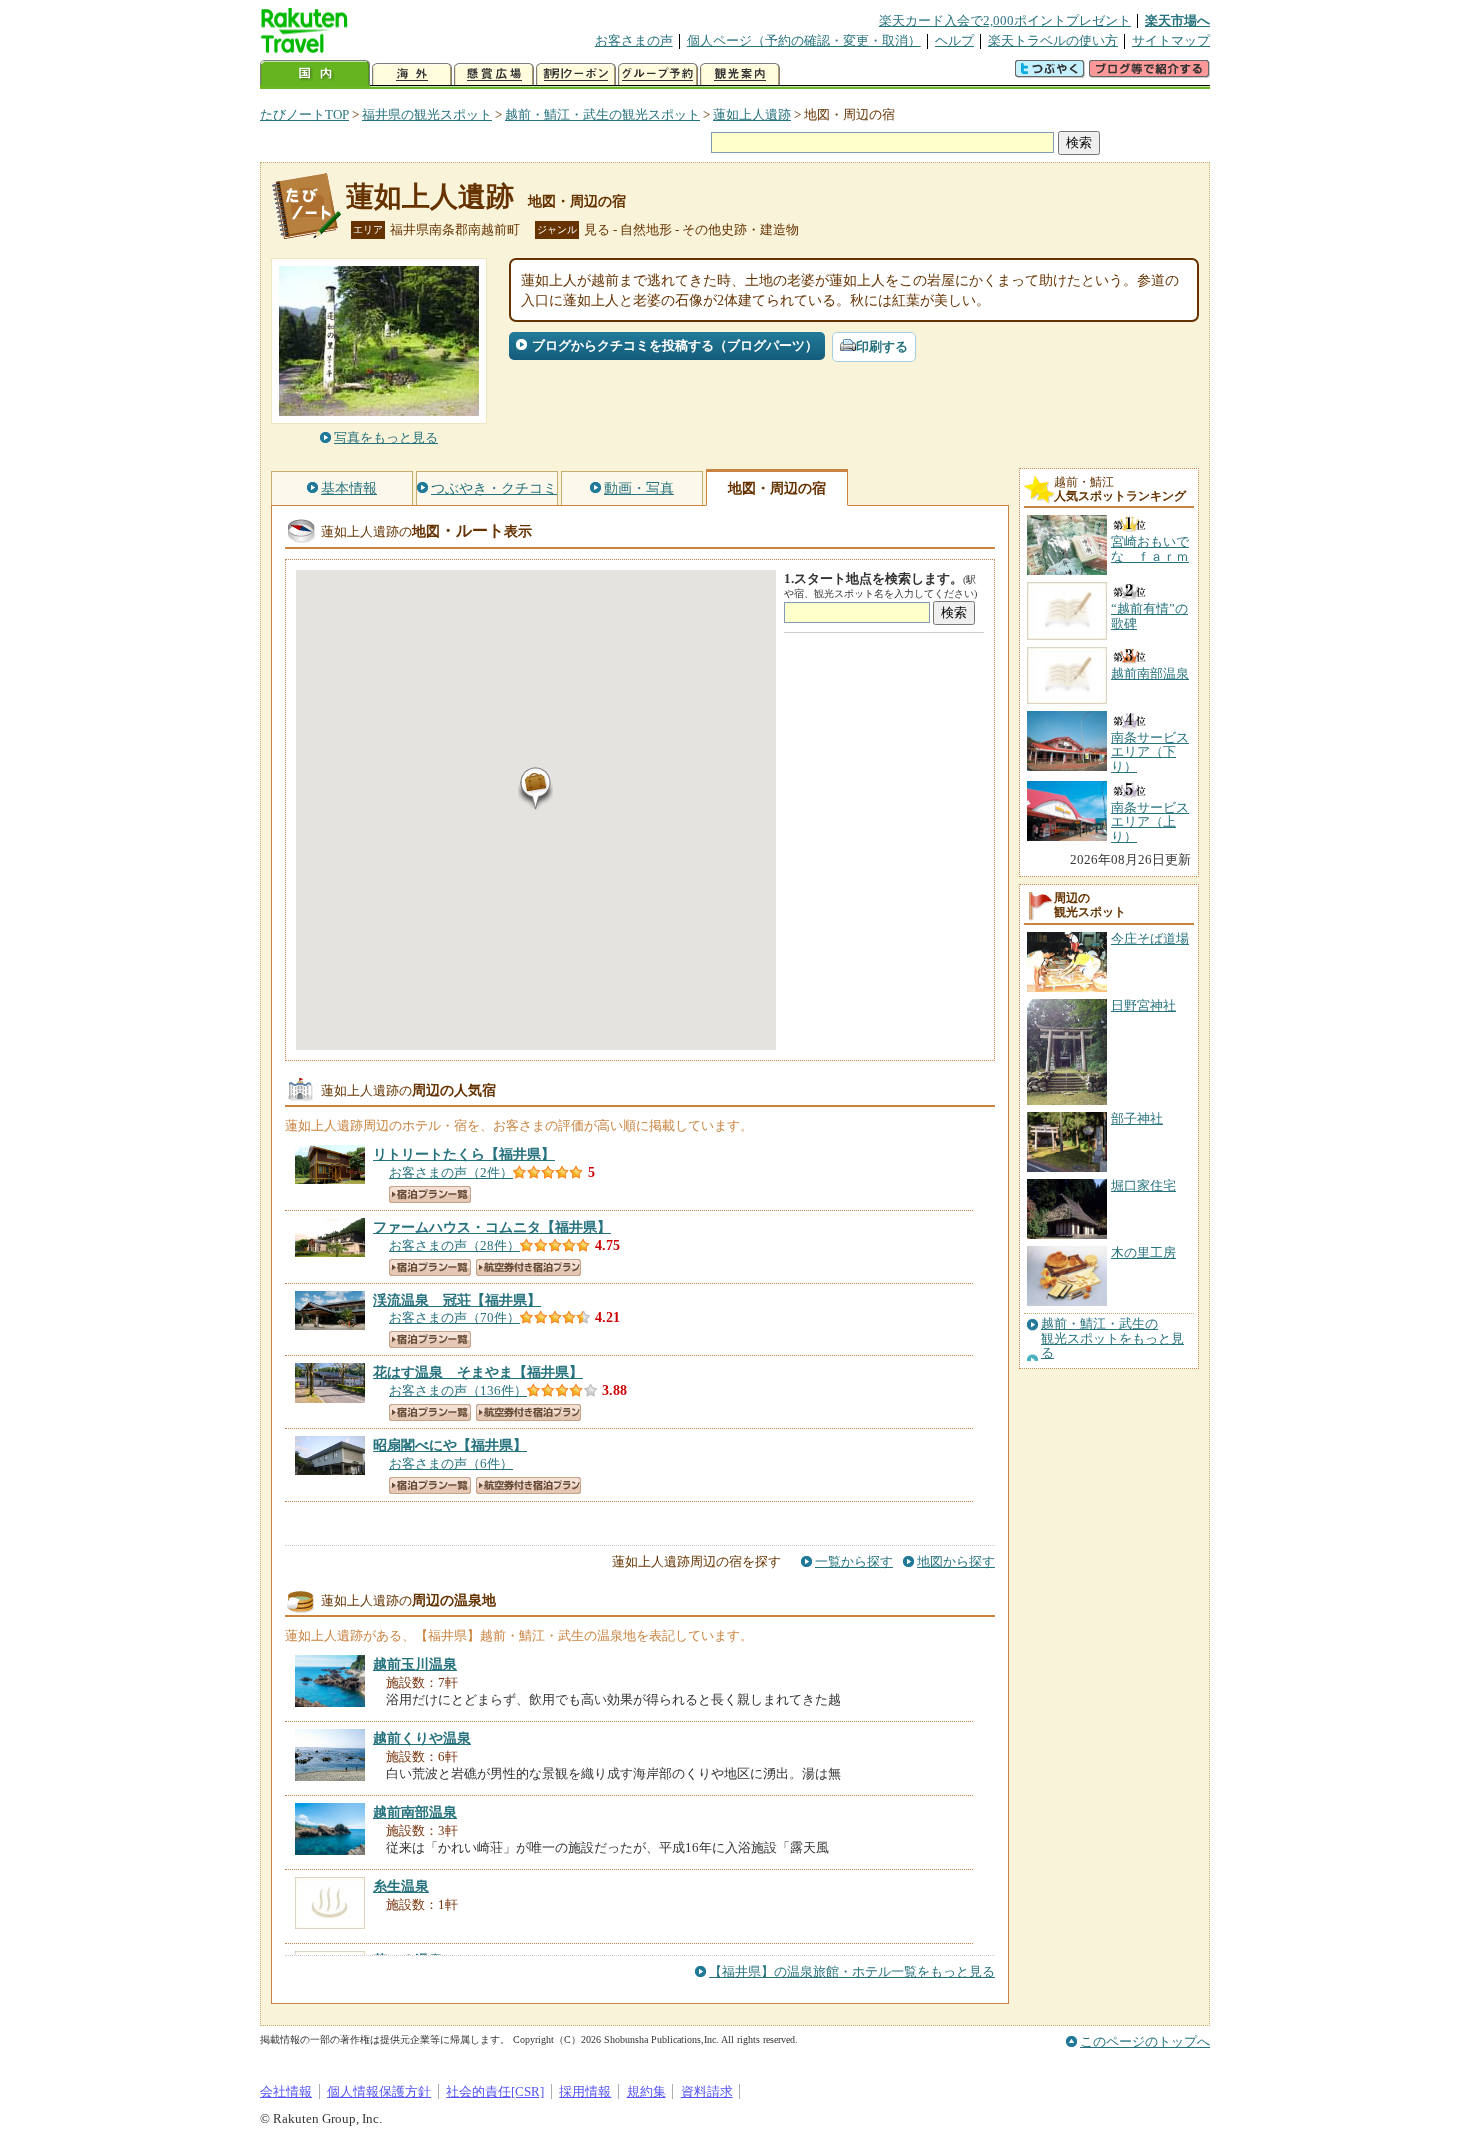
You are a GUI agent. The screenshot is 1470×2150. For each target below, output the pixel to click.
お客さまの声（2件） (451, 1172)
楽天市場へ (1177, 20)
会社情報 (286, 2091)
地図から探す (956, 1561)
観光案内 (740, 74)
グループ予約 (658, 74)
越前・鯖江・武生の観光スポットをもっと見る (1112, 1338)
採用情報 (585, 2091)
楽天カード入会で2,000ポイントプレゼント (1005, 20)
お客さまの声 (634, 40)
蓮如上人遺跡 (752, 114)
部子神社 (1137, 1118)
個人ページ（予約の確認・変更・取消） (804, 40)
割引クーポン (576, 74)
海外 (412, 74)
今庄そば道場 (1150, 938)
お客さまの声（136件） (458, 1390)
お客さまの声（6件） (451, 1463)
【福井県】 (464, 1154)
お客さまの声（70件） (454, 1317)
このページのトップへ (1145, 2041)
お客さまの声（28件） (454, 1245)
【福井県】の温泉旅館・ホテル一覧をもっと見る (852, 1971)
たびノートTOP (304, 114)
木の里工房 (1143, 1252)
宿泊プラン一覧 (430, 1194)
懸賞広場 (494, 74)
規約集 (646, 2091)
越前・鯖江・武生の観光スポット (602, 114)
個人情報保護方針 (379, 2091)
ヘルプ (954, 40)
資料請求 (707, 2091)
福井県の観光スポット (427, 114)
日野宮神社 (1143, 1005)
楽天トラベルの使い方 (1053, 40)
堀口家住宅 (1143, 1185)
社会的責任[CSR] (495, 2091)
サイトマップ (1171, 40)
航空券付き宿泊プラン (528, 1267)
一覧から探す (854, 1561)
